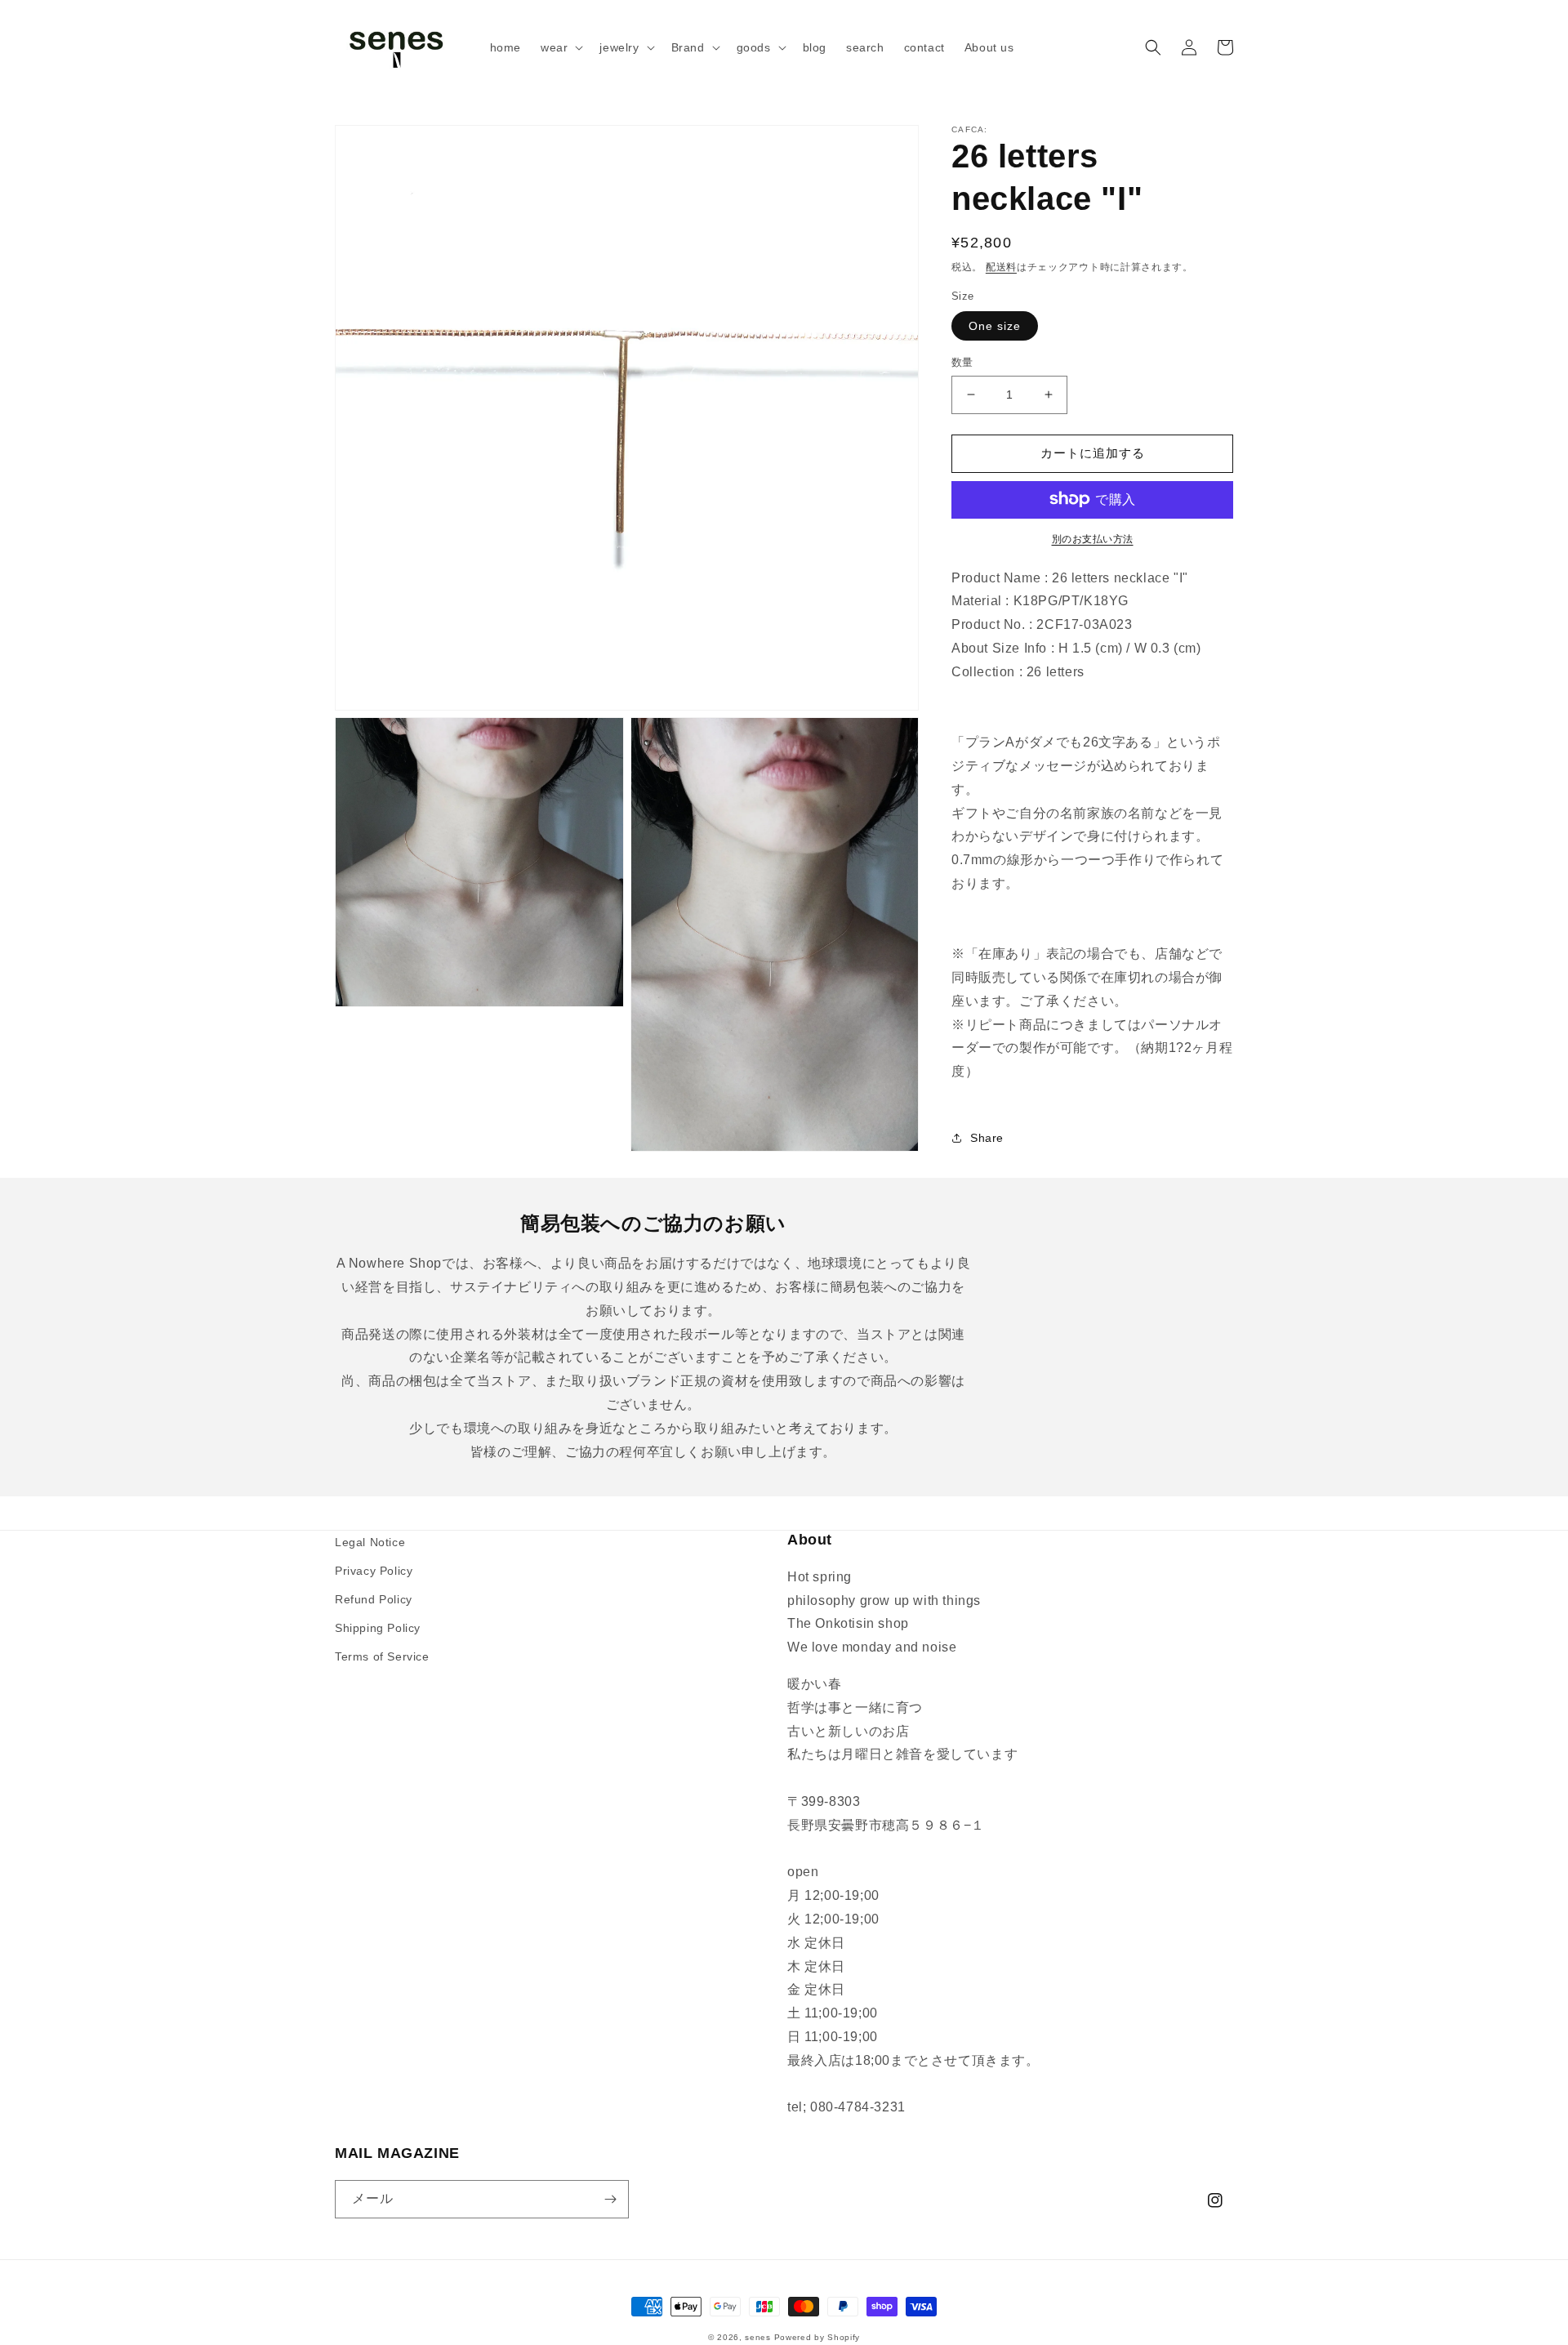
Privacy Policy (374, 1571)
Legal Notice (370, 1542)
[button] (560, 47)
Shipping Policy (378, 1628)
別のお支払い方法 (1093, 538)
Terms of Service (382, 1656)
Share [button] (987, 1138)
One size (995, 326)
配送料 (1001, 267)
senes (758, 2337)
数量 (962, 362)
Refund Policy (374, 1599)
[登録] (610, 2199)
